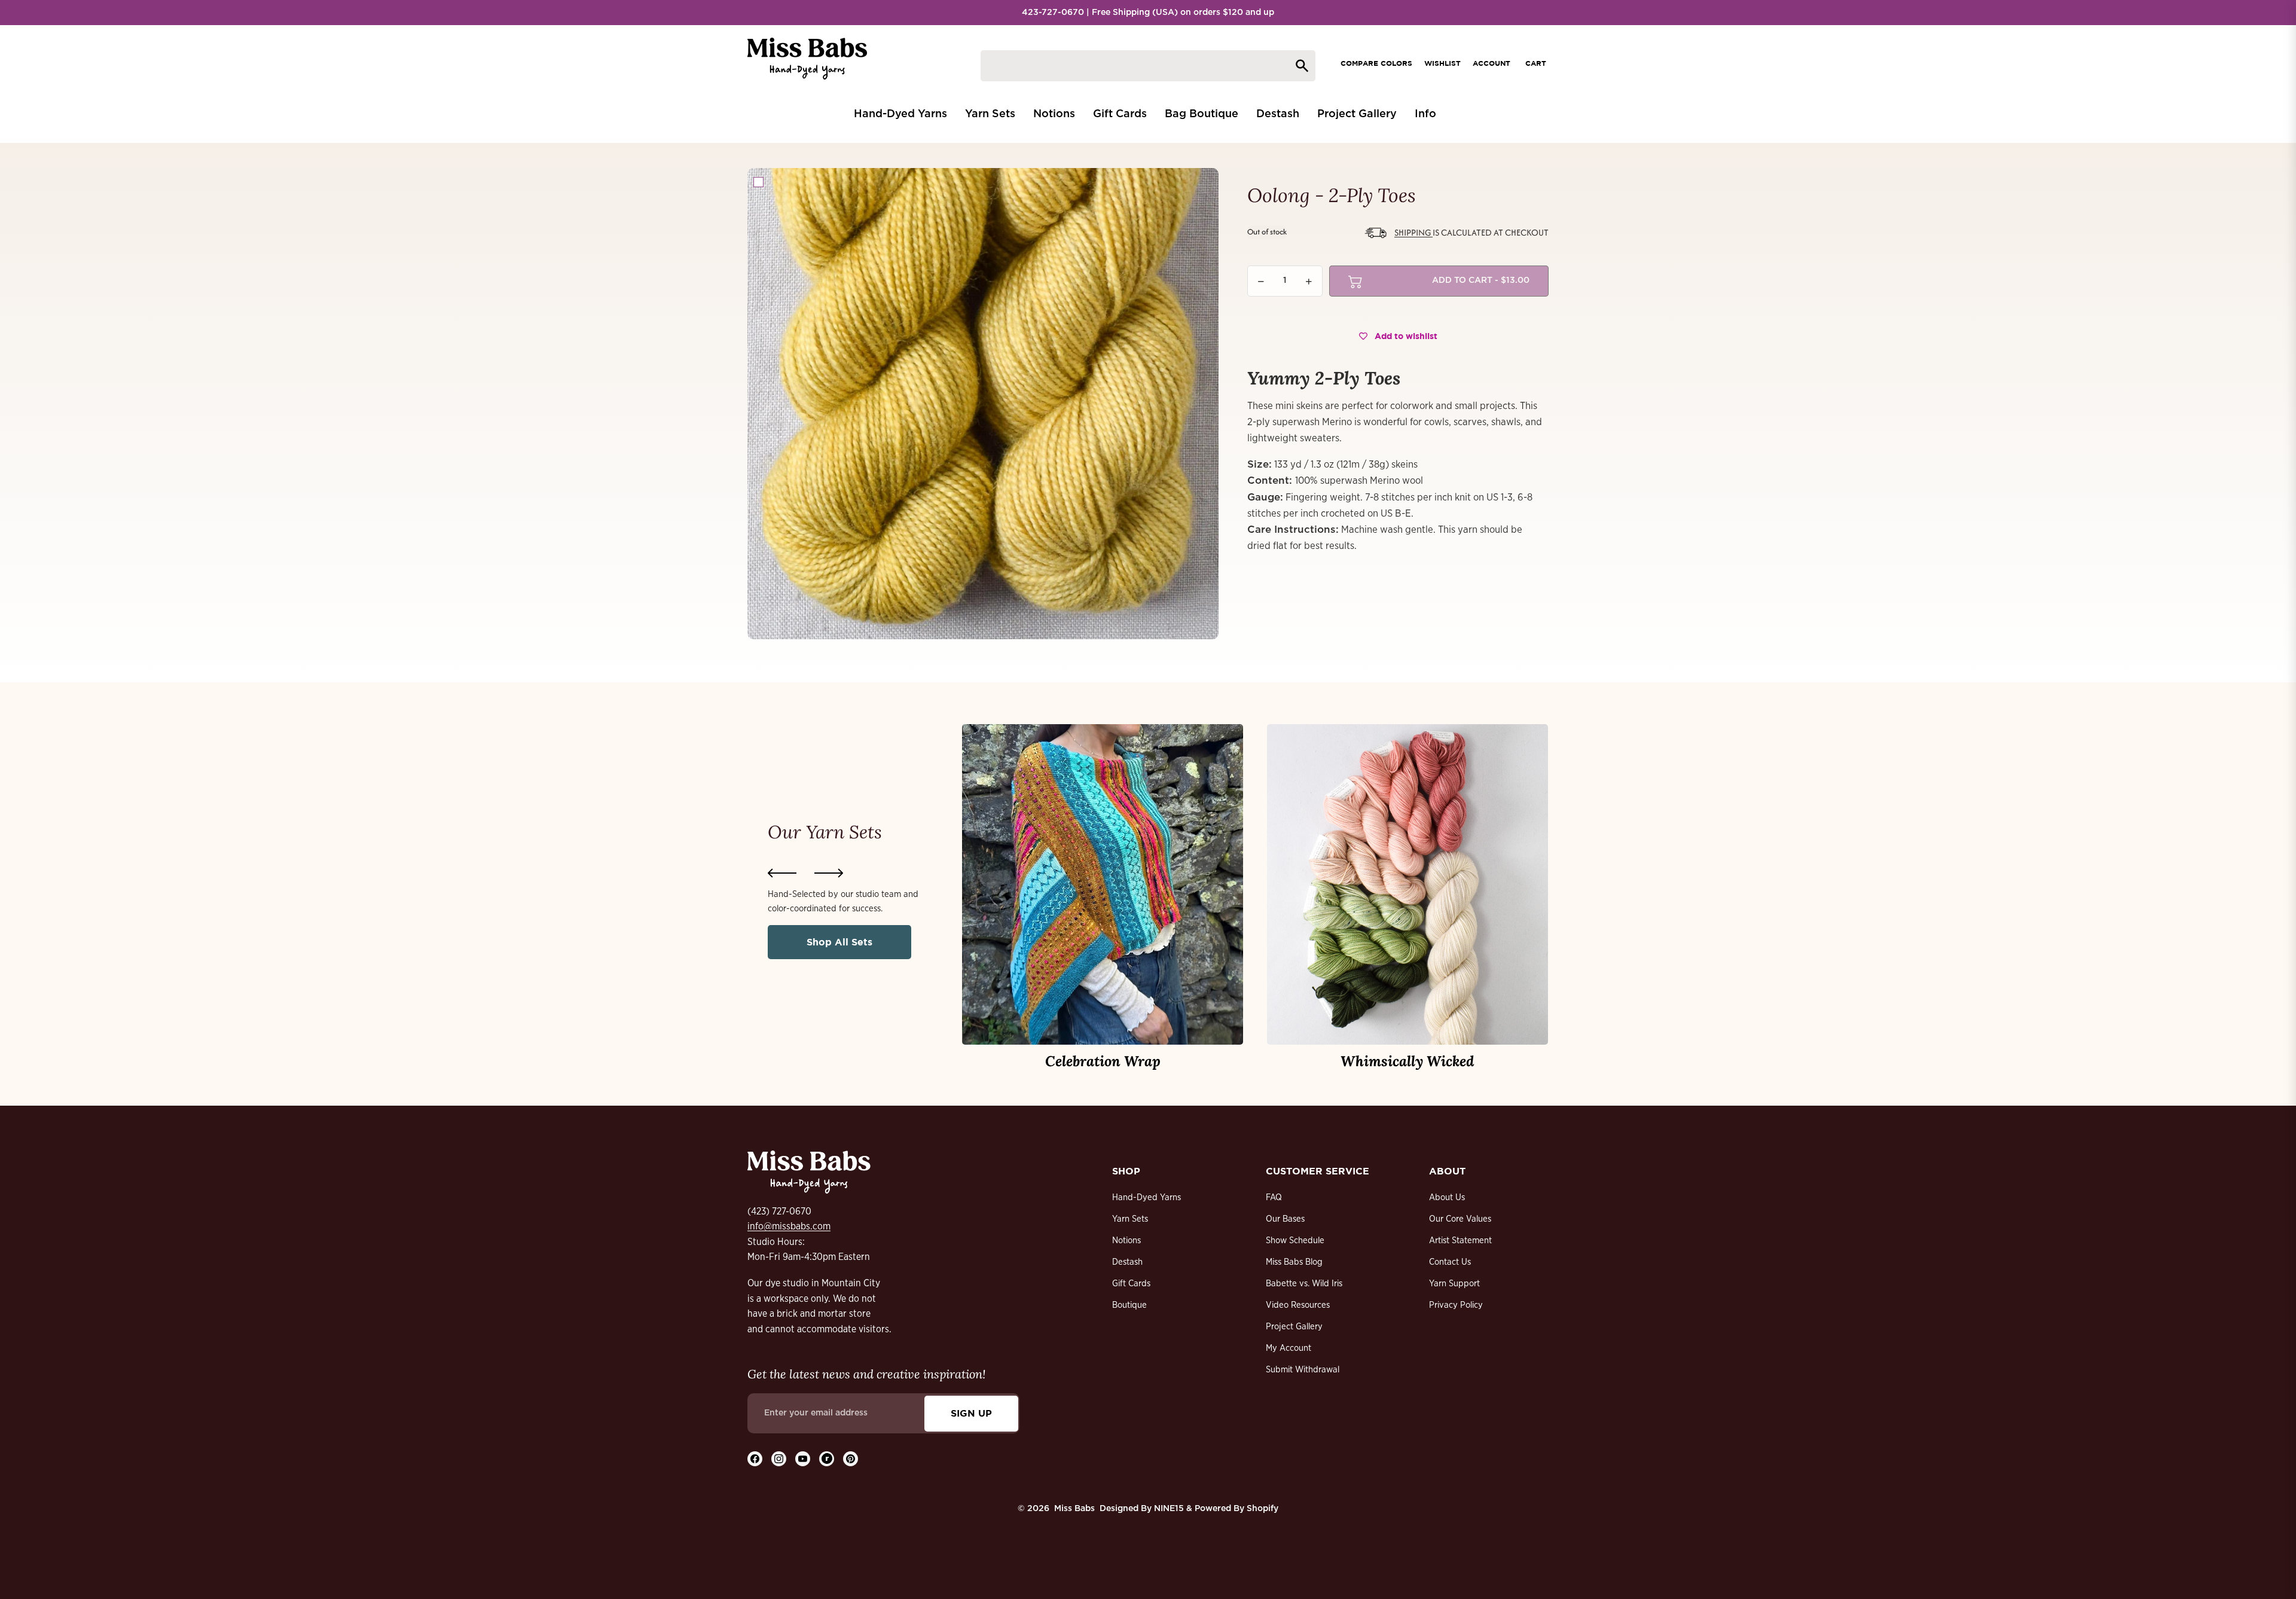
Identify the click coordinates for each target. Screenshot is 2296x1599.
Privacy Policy (1456, 1305)
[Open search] (1148, 66)
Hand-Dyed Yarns (1147, 1197)
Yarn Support (1454, 1284)
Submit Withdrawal (1303, 1370)
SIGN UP (971, 1413)
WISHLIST (1442, 63)
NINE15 (1169, 1509)
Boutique (1129, 1305)
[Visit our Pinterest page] (851, 1459)
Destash (1127, 1262)
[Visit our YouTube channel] (803, 1459)
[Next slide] (829, 873)
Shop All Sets (839, 942)
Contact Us (1450, 1262)
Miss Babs (1074, 1509)
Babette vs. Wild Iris (1304, 1284)
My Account (1289, 1348)
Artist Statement (1460, 1241)
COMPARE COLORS (1376, 63)
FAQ (1274, 1197)
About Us (1447, 1197)
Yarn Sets (1130, 1219)
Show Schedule (1295, 1241)
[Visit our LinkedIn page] (827, 1459)
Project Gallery (1294, 1327)
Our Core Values (1460, 1219)
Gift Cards (1131, 1284)
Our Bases (1285, 1219)
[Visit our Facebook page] (755, 1459)
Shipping (1413, 232)
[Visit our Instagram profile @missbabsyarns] (779, 1459)
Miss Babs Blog (1294, 1262)
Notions (1126, 1241)
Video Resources (1298, 1305)
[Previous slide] (782, 873)
